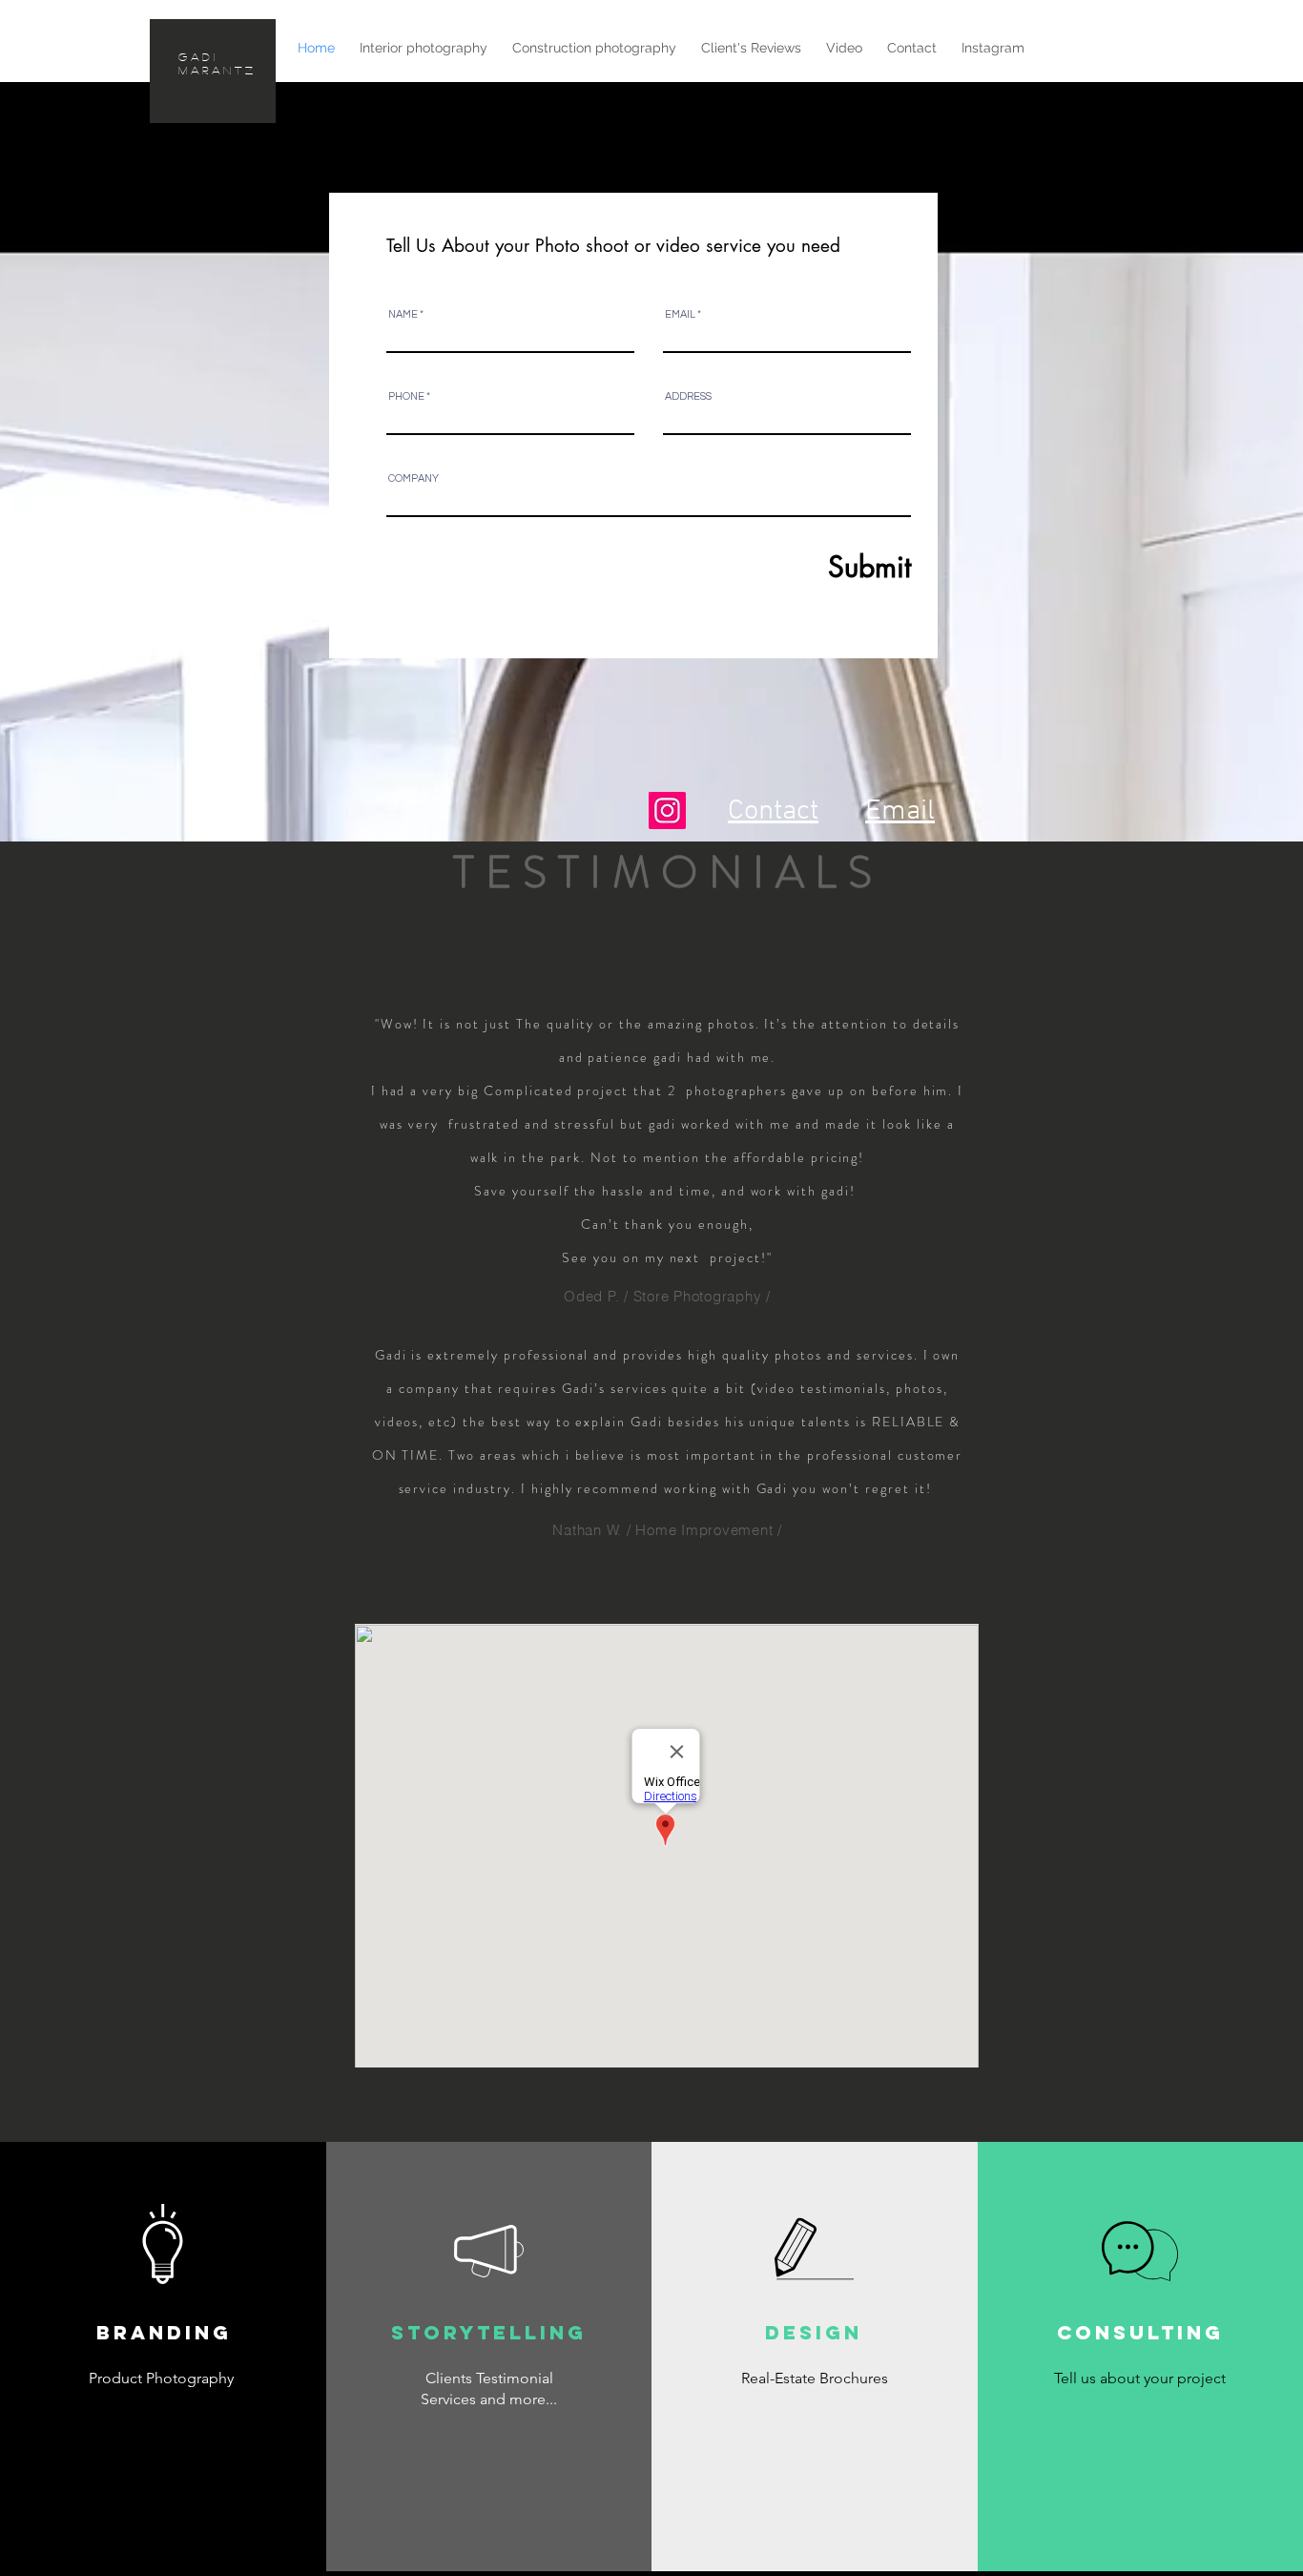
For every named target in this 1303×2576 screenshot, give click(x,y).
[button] (652, 1429)
